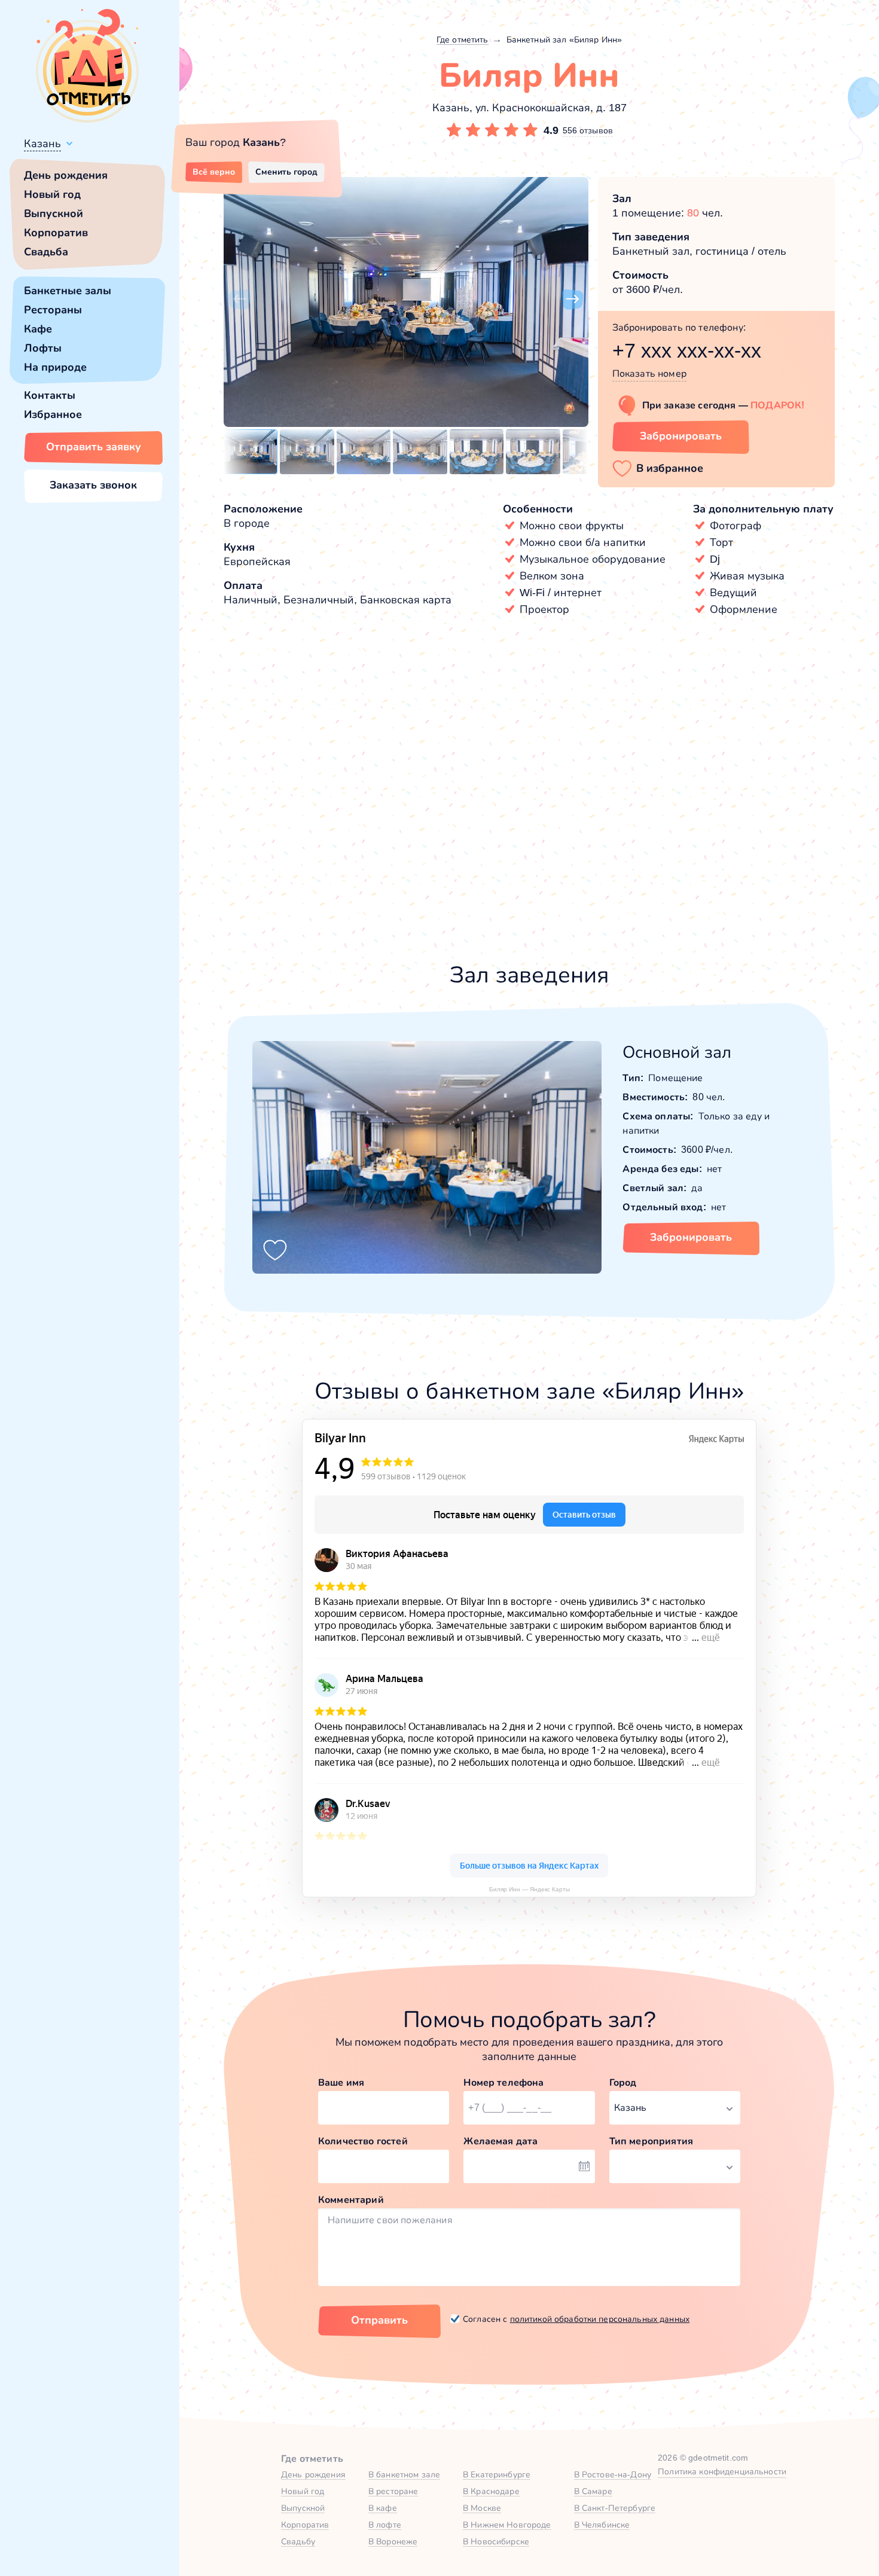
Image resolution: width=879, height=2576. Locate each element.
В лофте (385, 2525)
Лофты (43, 348)
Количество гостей (363, 2141)
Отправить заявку (94, 447)
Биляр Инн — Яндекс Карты (529, 1889)
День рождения (66, 175)
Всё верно (214, 172)
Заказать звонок (93, 485)
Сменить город (286, 172)
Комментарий (351, 2200)
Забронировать (681, 436)
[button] (239, 300)
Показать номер (649, 373)
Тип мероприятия (651, 2141)
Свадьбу (298, 2541)
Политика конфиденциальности (722, 2471)
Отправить (379, 2320)
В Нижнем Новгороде (507, 2525)
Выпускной (54, 213)
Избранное (53, 414)
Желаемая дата (500, 2141)
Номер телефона (503, 2082)
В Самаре (593, 2491)
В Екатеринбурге (497, 2474)
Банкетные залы (68, 291)
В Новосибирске (496, 2541)
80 (693, 213)
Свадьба (46, 252)
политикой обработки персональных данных (600, 2319)
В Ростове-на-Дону (613, 2474)
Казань (42, 144)
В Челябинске (602, 2525)
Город (623, 2082)
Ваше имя (341, 2082)
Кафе (38, 329)
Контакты (50, 395)
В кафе (383, 2508)
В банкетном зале (404, 2474)
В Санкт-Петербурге (615, 2508)
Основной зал (677, 1052)
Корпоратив (56, 233)
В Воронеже (393, 2541)
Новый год (52, 194)
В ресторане (393, 2491)
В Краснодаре (491, 2491)
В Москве (482, 2508)
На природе (55, 367)
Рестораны (53, 310)
